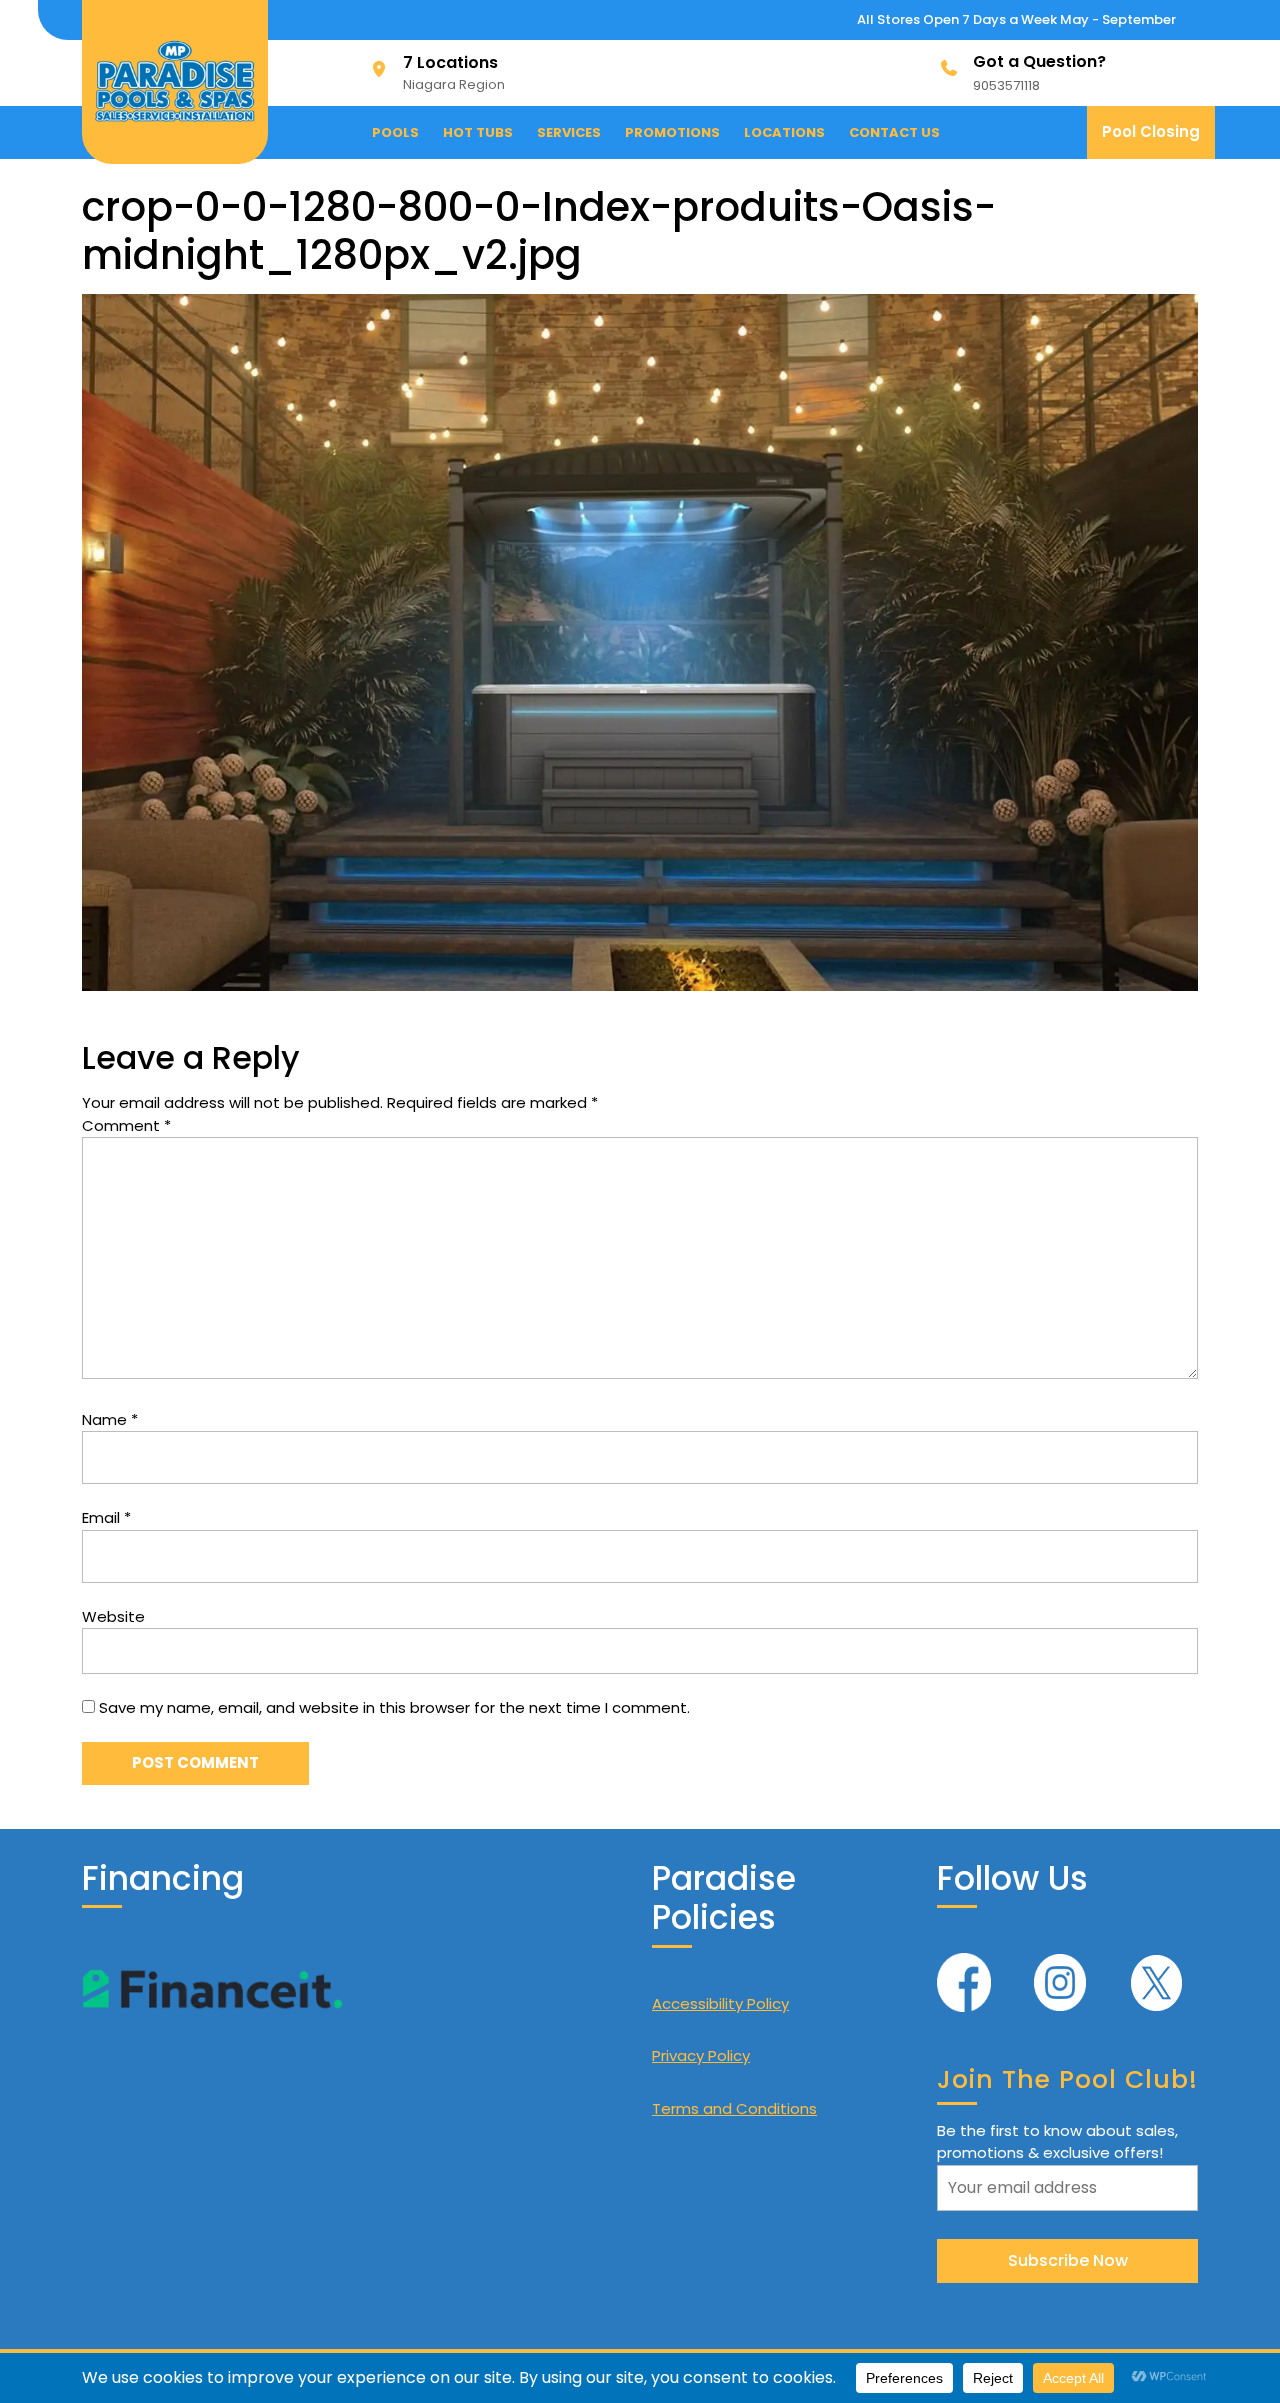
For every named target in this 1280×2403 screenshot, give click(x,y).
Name (110, 1419)
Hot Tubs (478, 132)
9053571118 (1006, 85)
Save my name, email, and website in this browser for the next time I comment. (394, 1707)
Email (106, 1517)
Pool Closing (1158, 139)
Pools (395, 132)
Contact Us (894, 132)
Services (569, 132)
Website (113, 1616)
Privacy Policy (701, 2055)
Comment (126, 1125)
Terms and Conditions (734, 2108)
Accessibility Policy (720, 2003)
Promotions (672, 132)
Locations (784, 132)
